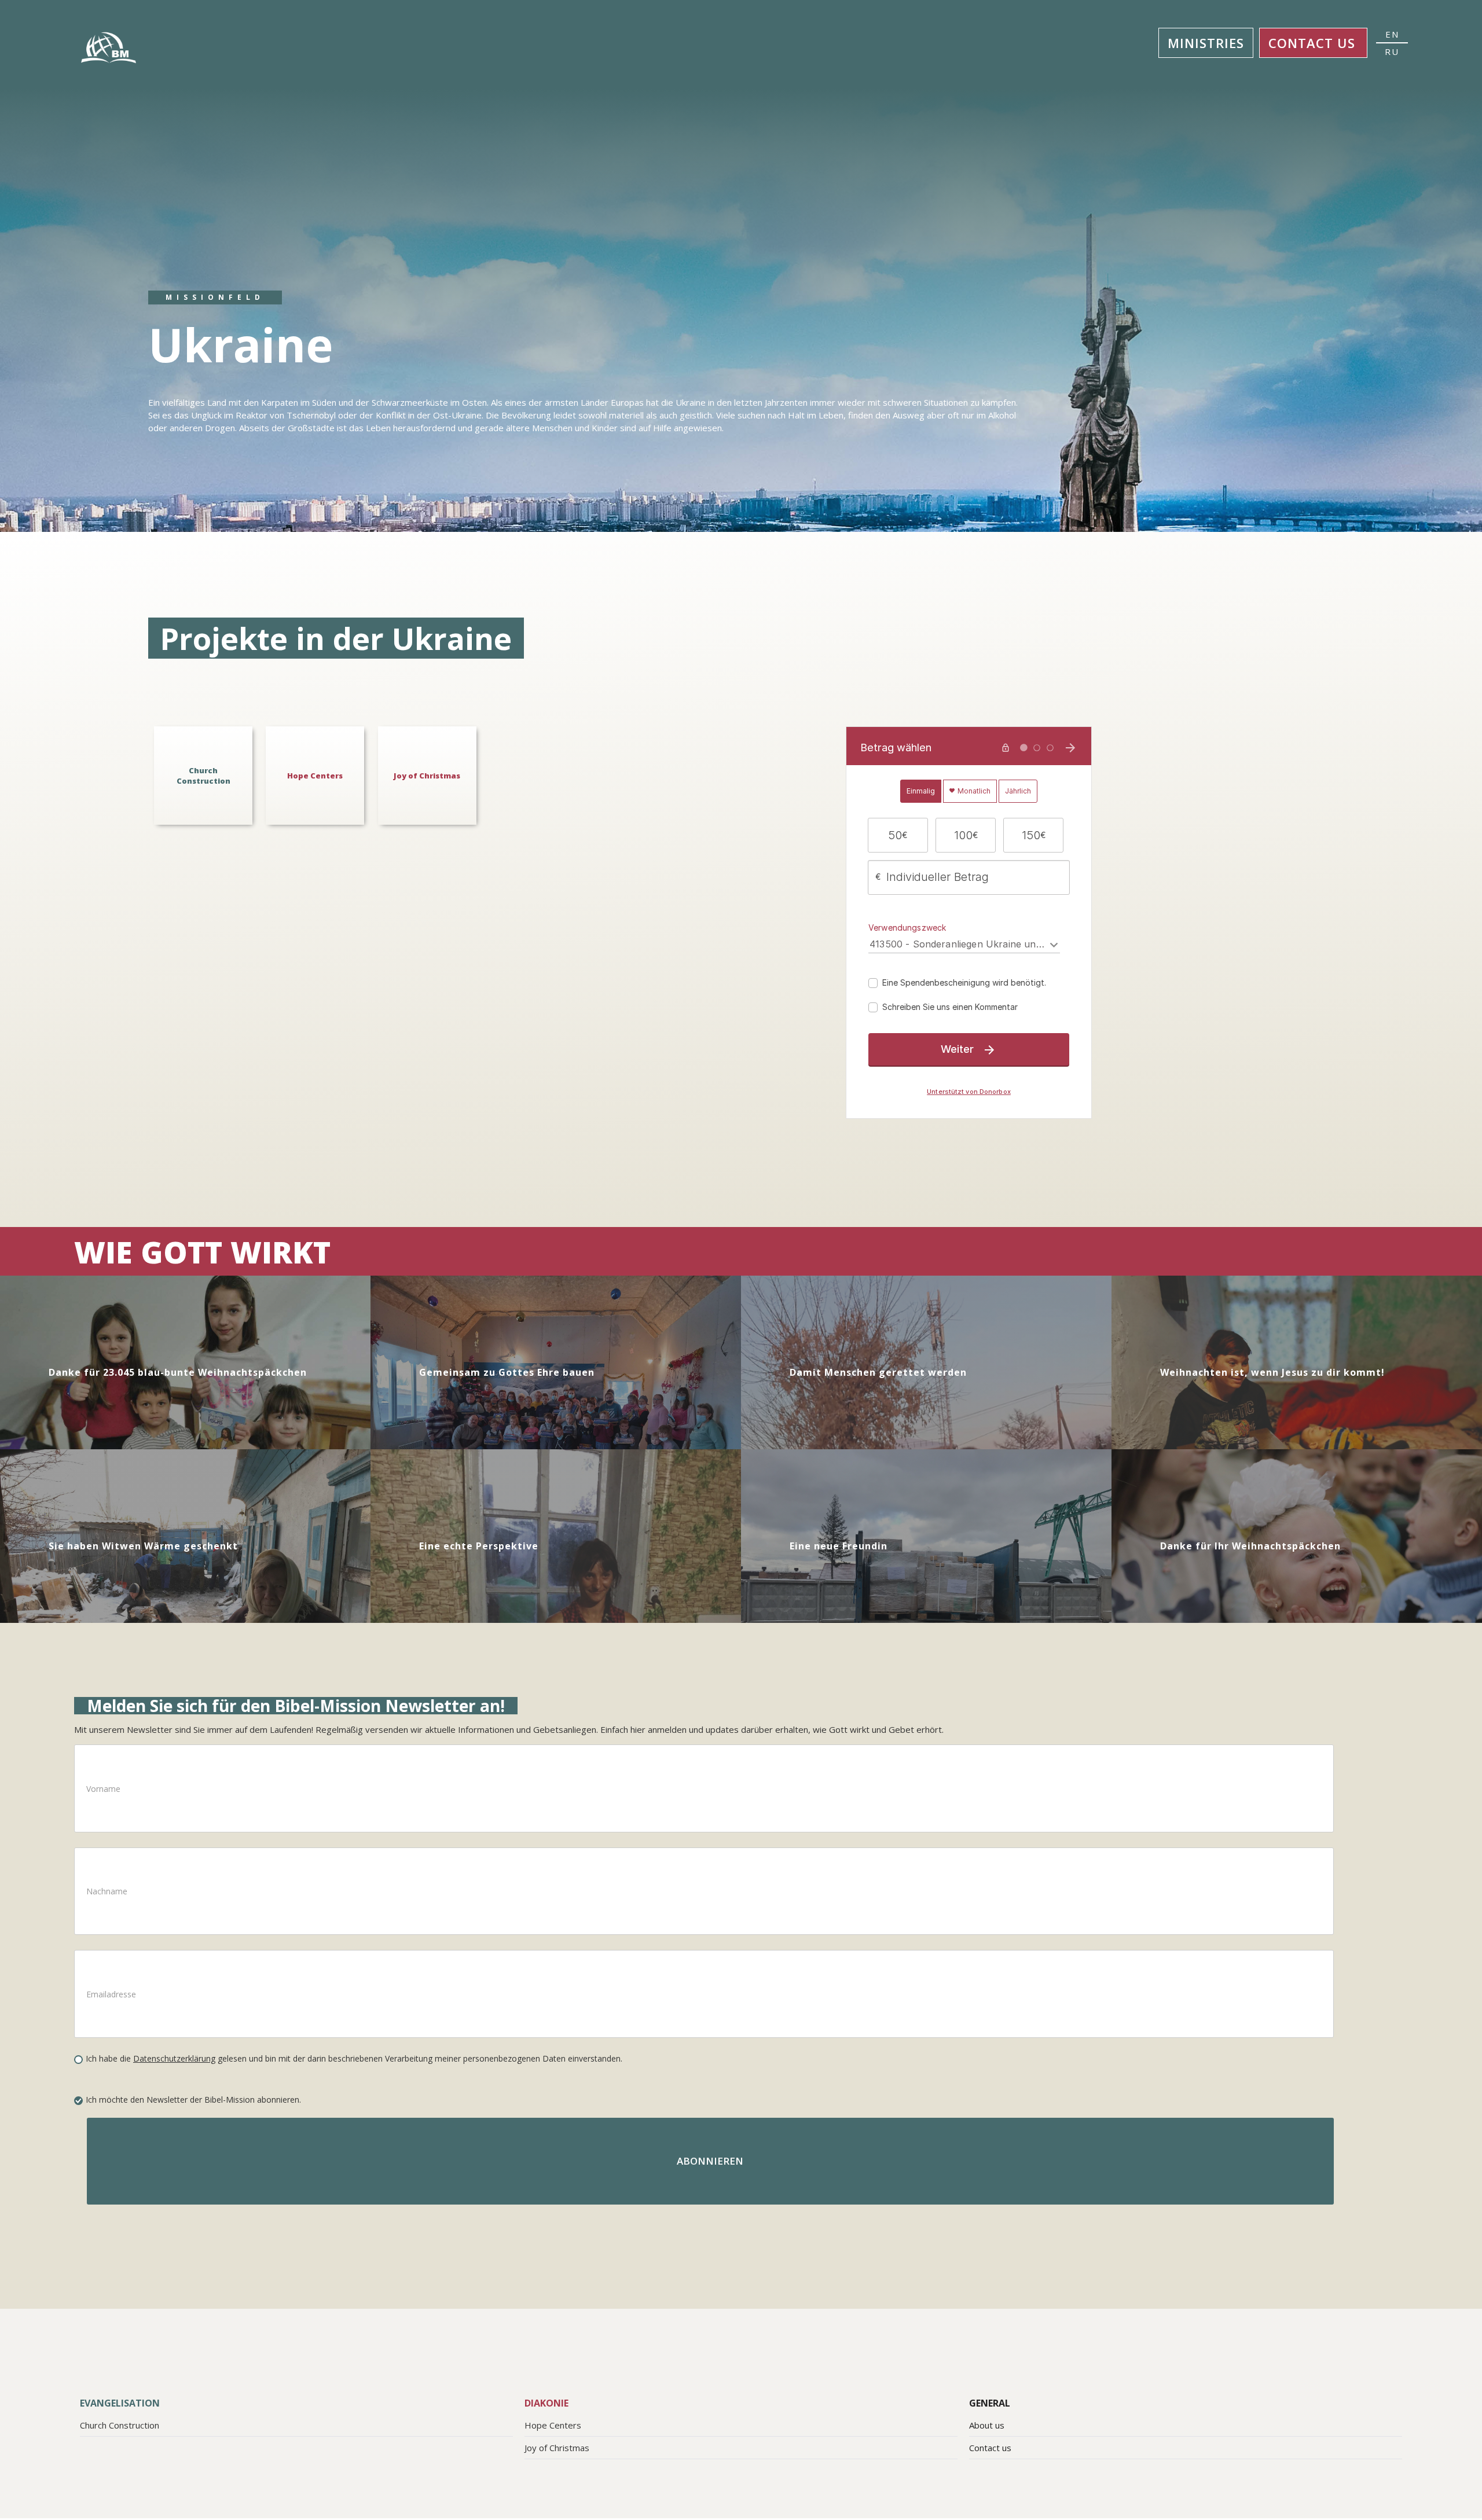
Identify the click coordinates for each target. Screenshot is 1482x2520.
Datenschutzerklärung (174, 2058)
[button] (1206, 43)
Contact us (1312, 43)
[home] (112, 47)
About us (987, 2425)
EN (1392, 34)
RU (1392, 52)
